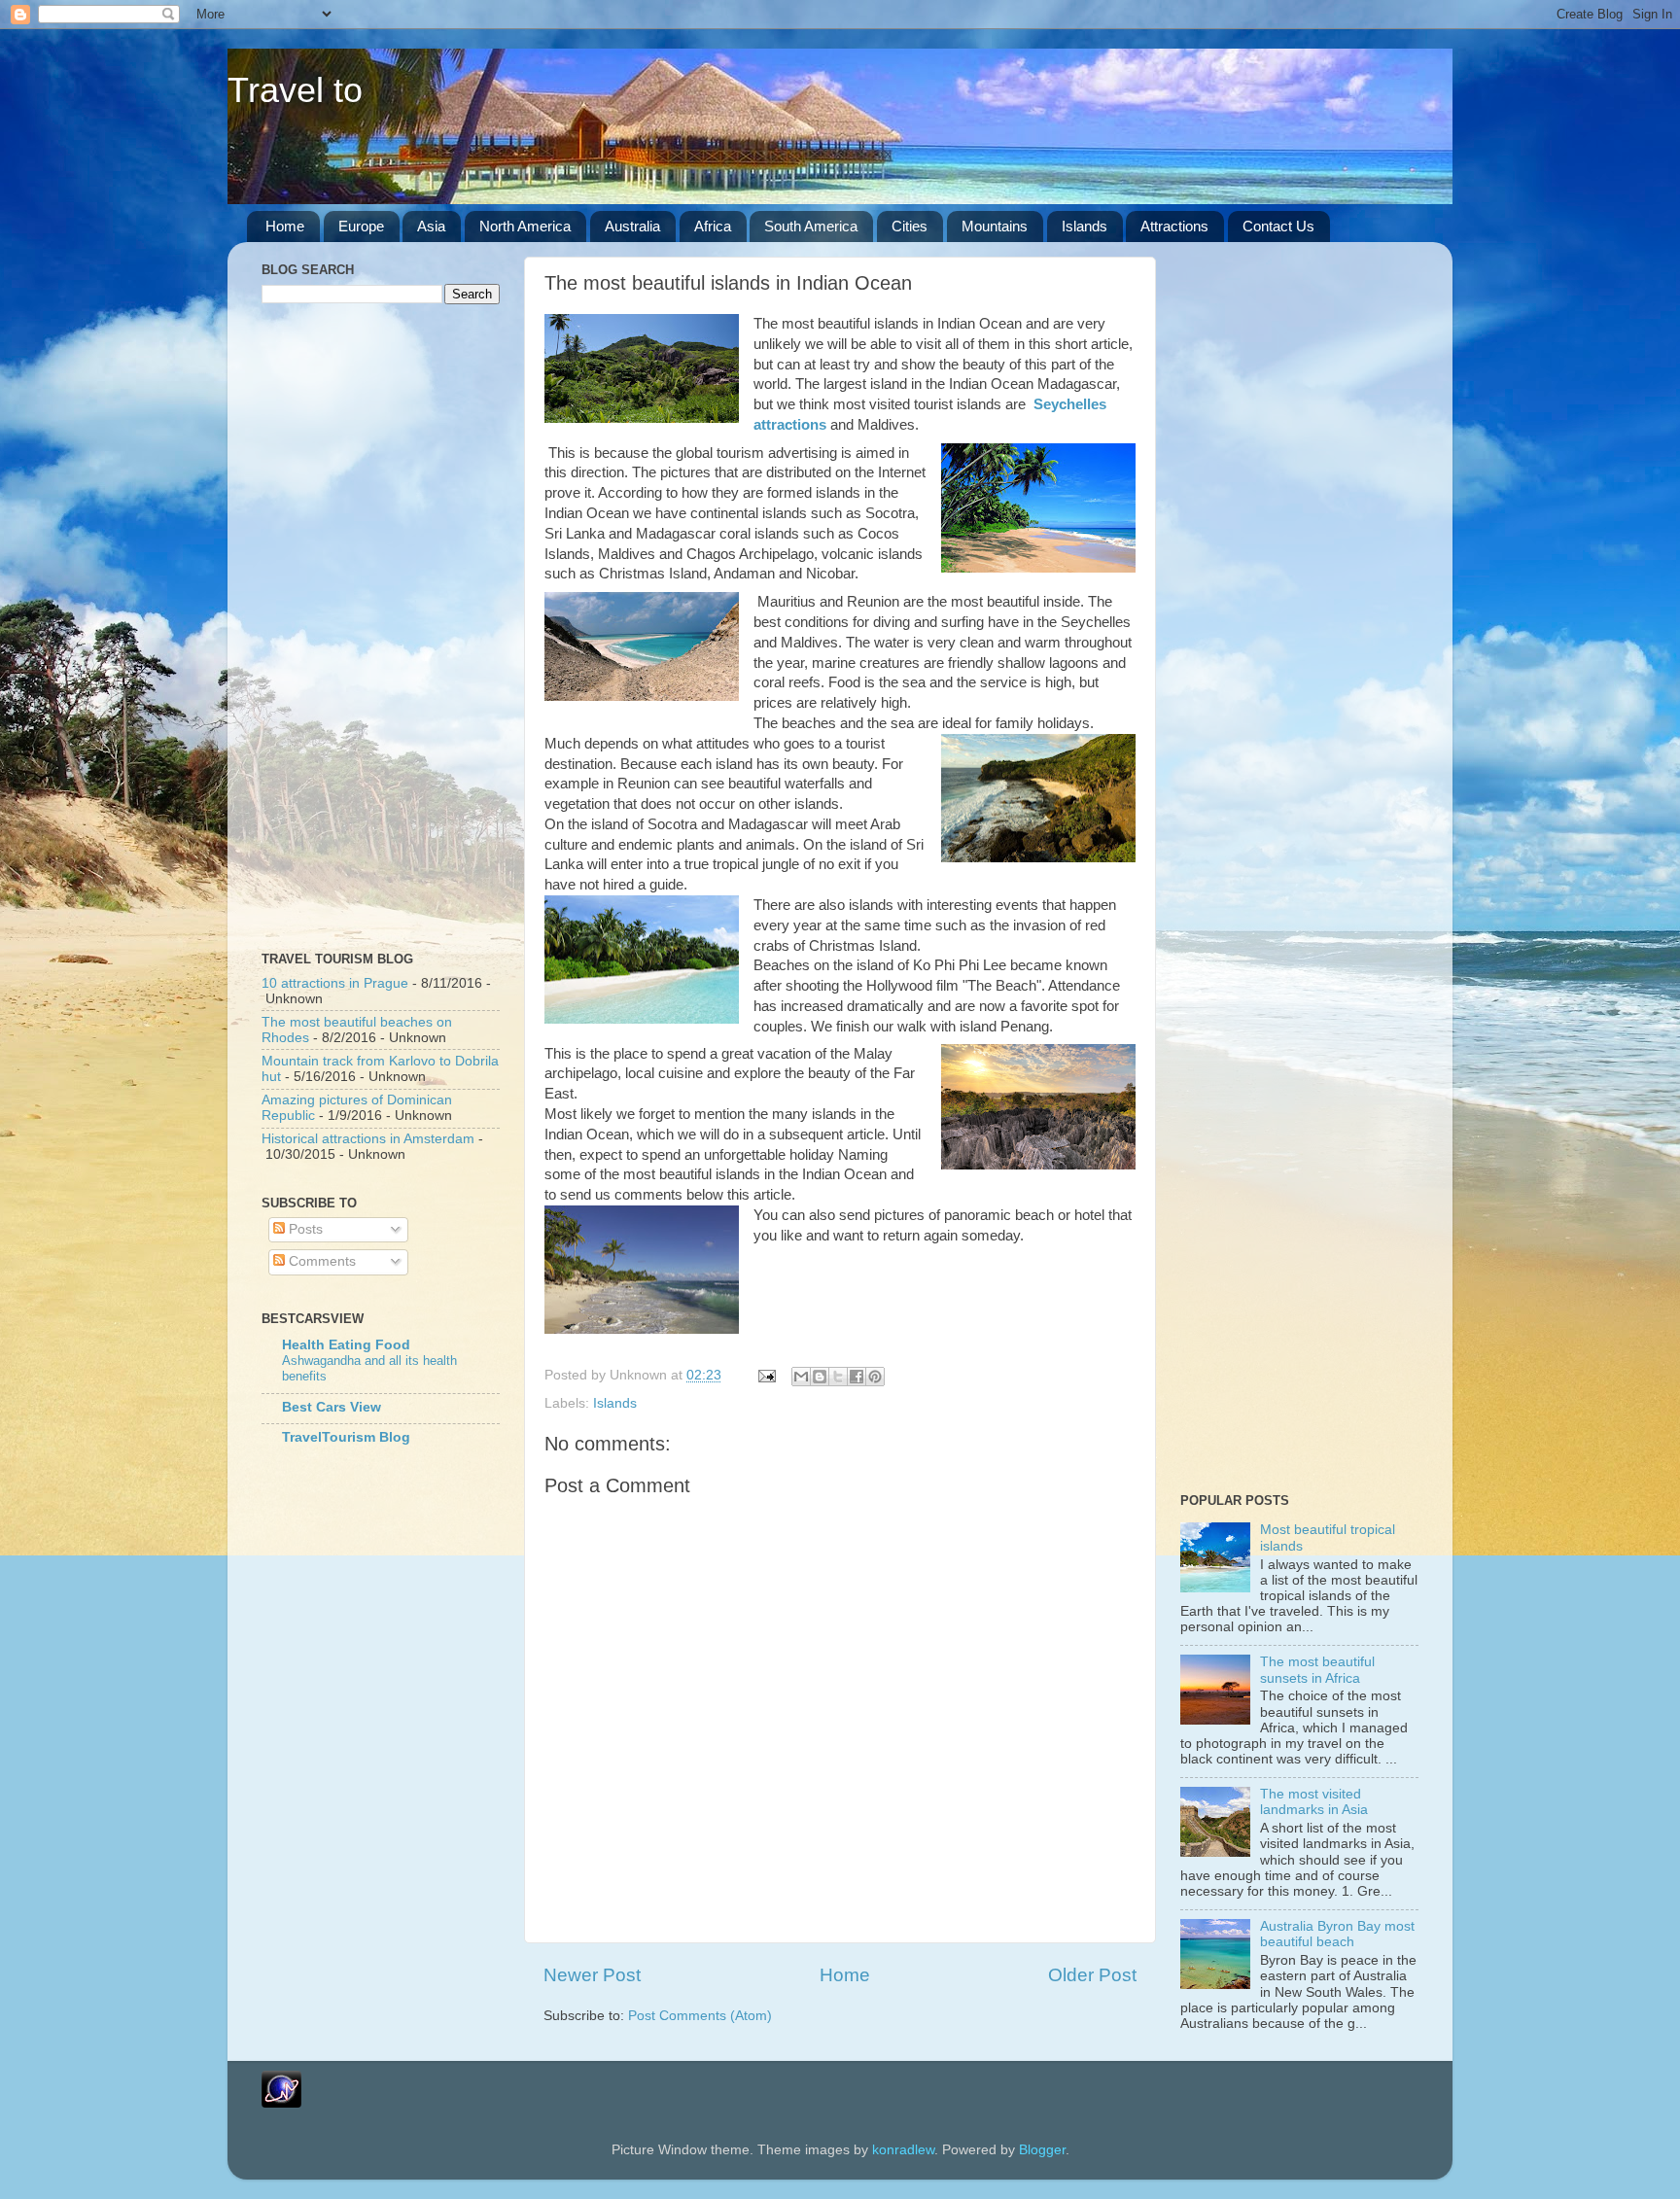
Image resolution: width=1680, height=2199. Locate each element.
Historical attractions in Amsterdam (368, 1139)
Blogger (1042, 2150)
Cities (910, 226)
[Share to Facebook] (857, 1377)
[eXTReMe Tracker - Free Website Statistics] (281, 2103)
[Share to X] (838, 1377)
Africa (713, 226)
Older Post (1092, 1975)
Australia (632, 226)
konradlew (903, 2150)
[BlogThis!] (820, 1377)
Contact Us (1278, 226)
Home (285, 226)
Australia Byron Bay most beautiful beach (1337, 1934)
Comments (320, 1261)
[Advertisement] (383, 625)
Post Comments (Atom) (700, 2016)
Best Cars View (332, 1407)
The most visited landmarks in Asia (1314, 1802)
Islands (1085, 226)
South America (811, 226)
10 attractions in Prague (335, 983)
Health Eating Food (346, 1345)
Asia (431, 226)
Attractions (1174, 226)
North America (525, 226)
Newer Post (592, 1975)
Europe (361, 226)
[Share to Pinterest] (875, 1377)
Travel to (295, 90)
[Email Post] (766, 1375)
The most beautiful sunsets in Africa (1317, 1670)
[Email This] (801, 1377)
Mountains (995, 226)
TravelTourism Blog (346, 1437)
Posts (304, 1229)
